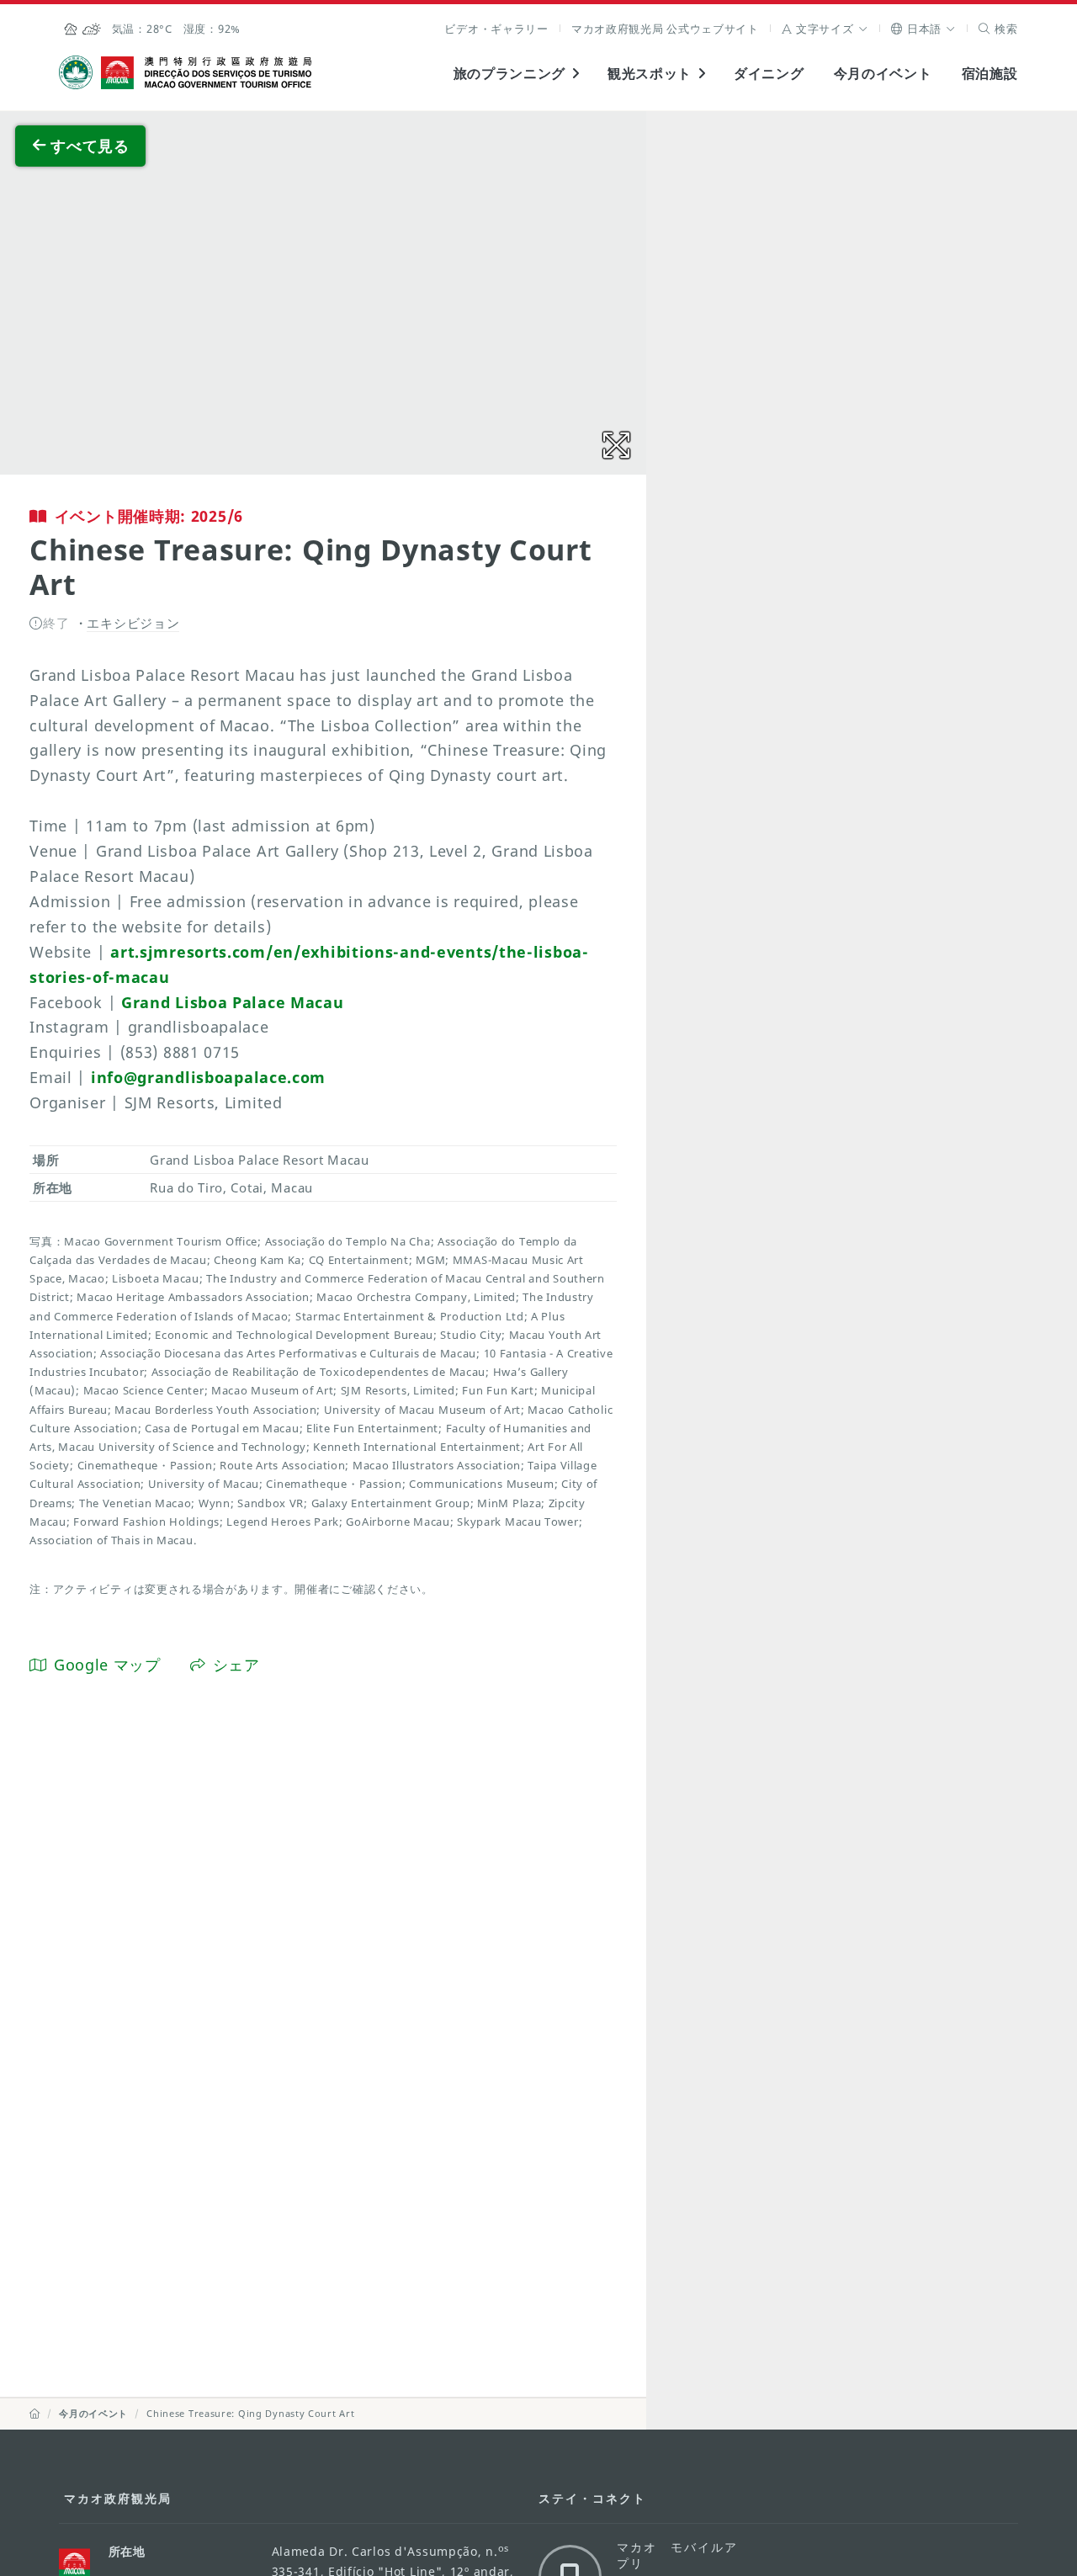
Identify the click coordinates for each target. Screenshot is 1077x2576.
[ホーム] (35, 2413)
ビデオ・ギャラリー (496, 29)
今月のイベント (883, 73)
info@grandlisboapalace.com (208, 1077)
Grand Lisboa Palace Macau (233, 1002)
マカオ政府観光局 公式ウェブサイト (665, 29)
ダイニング (769, 73)
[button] (825, 29)
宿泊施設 (990, 73)
